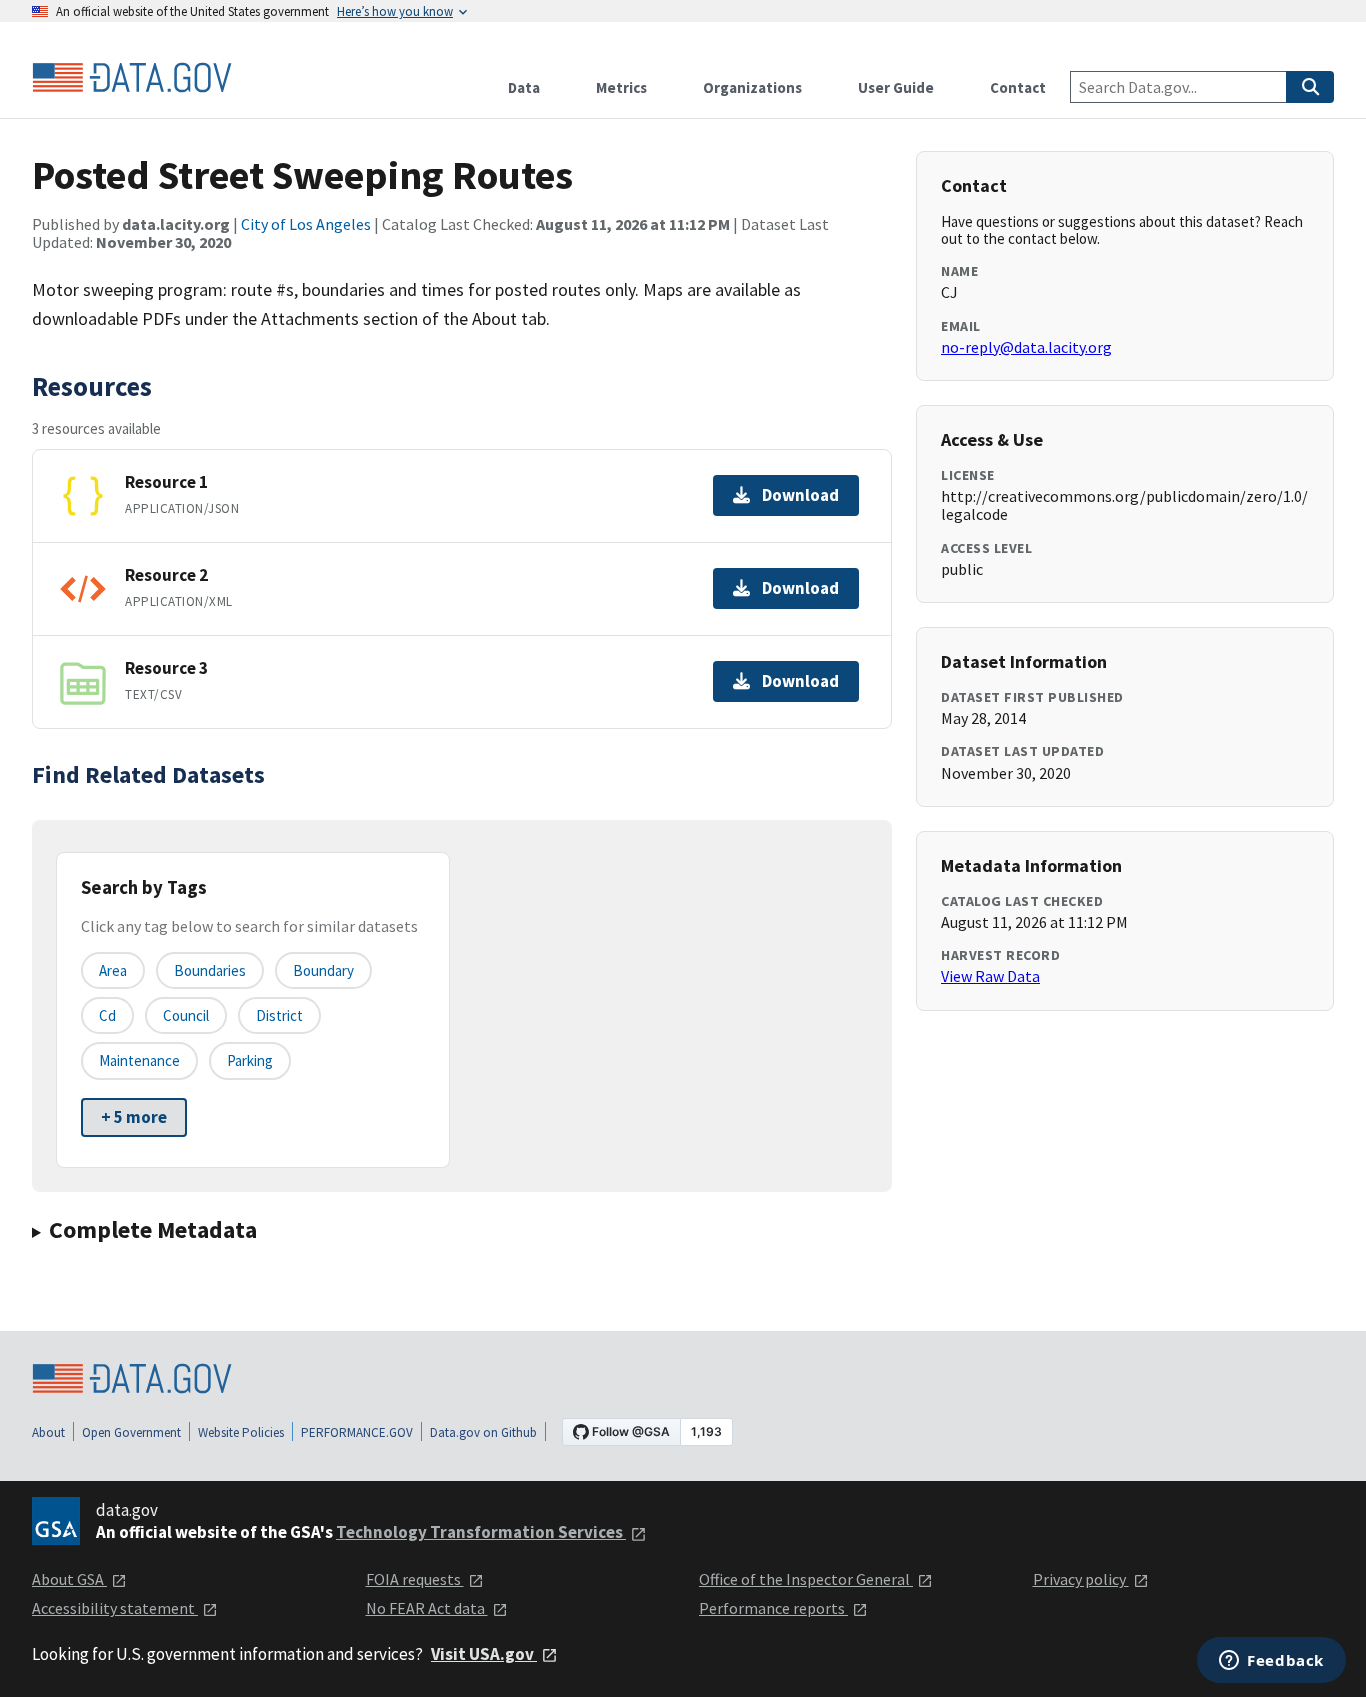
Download (800, 495)
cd (107, 1015)
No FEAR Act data (427, 1608)
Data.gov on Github (483, 1432)
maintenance (139, 1060)
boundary (323, 970)
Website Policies (241, 1432)
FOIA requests (415, 1579)
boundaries (210, 970)
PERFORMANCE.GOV (357, 1432)
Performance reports (773, 1608)
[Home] (132, 78)
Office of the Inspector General (806, 1579)
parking (250, 1060)
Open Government (131, 1432)
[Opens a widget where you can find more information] (1271, 1662)
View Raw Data (990, 976)
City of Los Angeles (306, 224)
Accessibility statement (115, 1608)
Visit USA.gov (484, 1654)
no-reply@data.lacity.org (1026, 347)
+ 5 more (134, 1117)
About (48, 1432)
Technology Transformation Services (481, 1532)
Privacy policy (1081, 1579)
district (279, 1015)
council (186, 1015)
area (113, 970)
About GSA (69, 1579)
